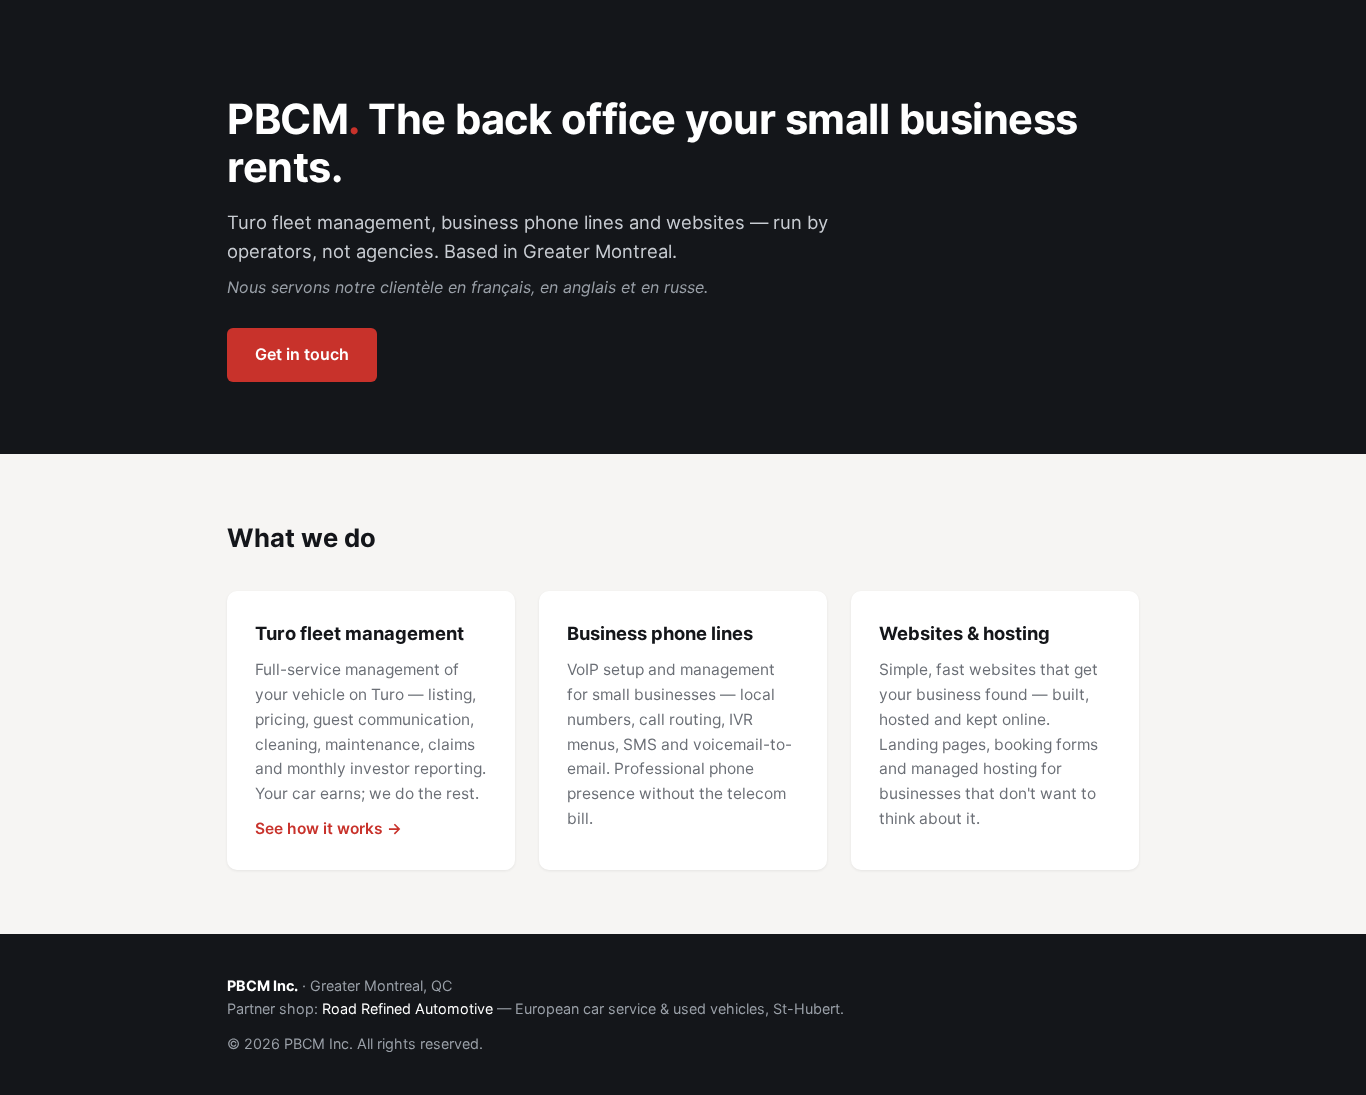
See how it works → (328, 828)
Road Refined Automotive (407, 1008)
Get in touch (302, 354)
